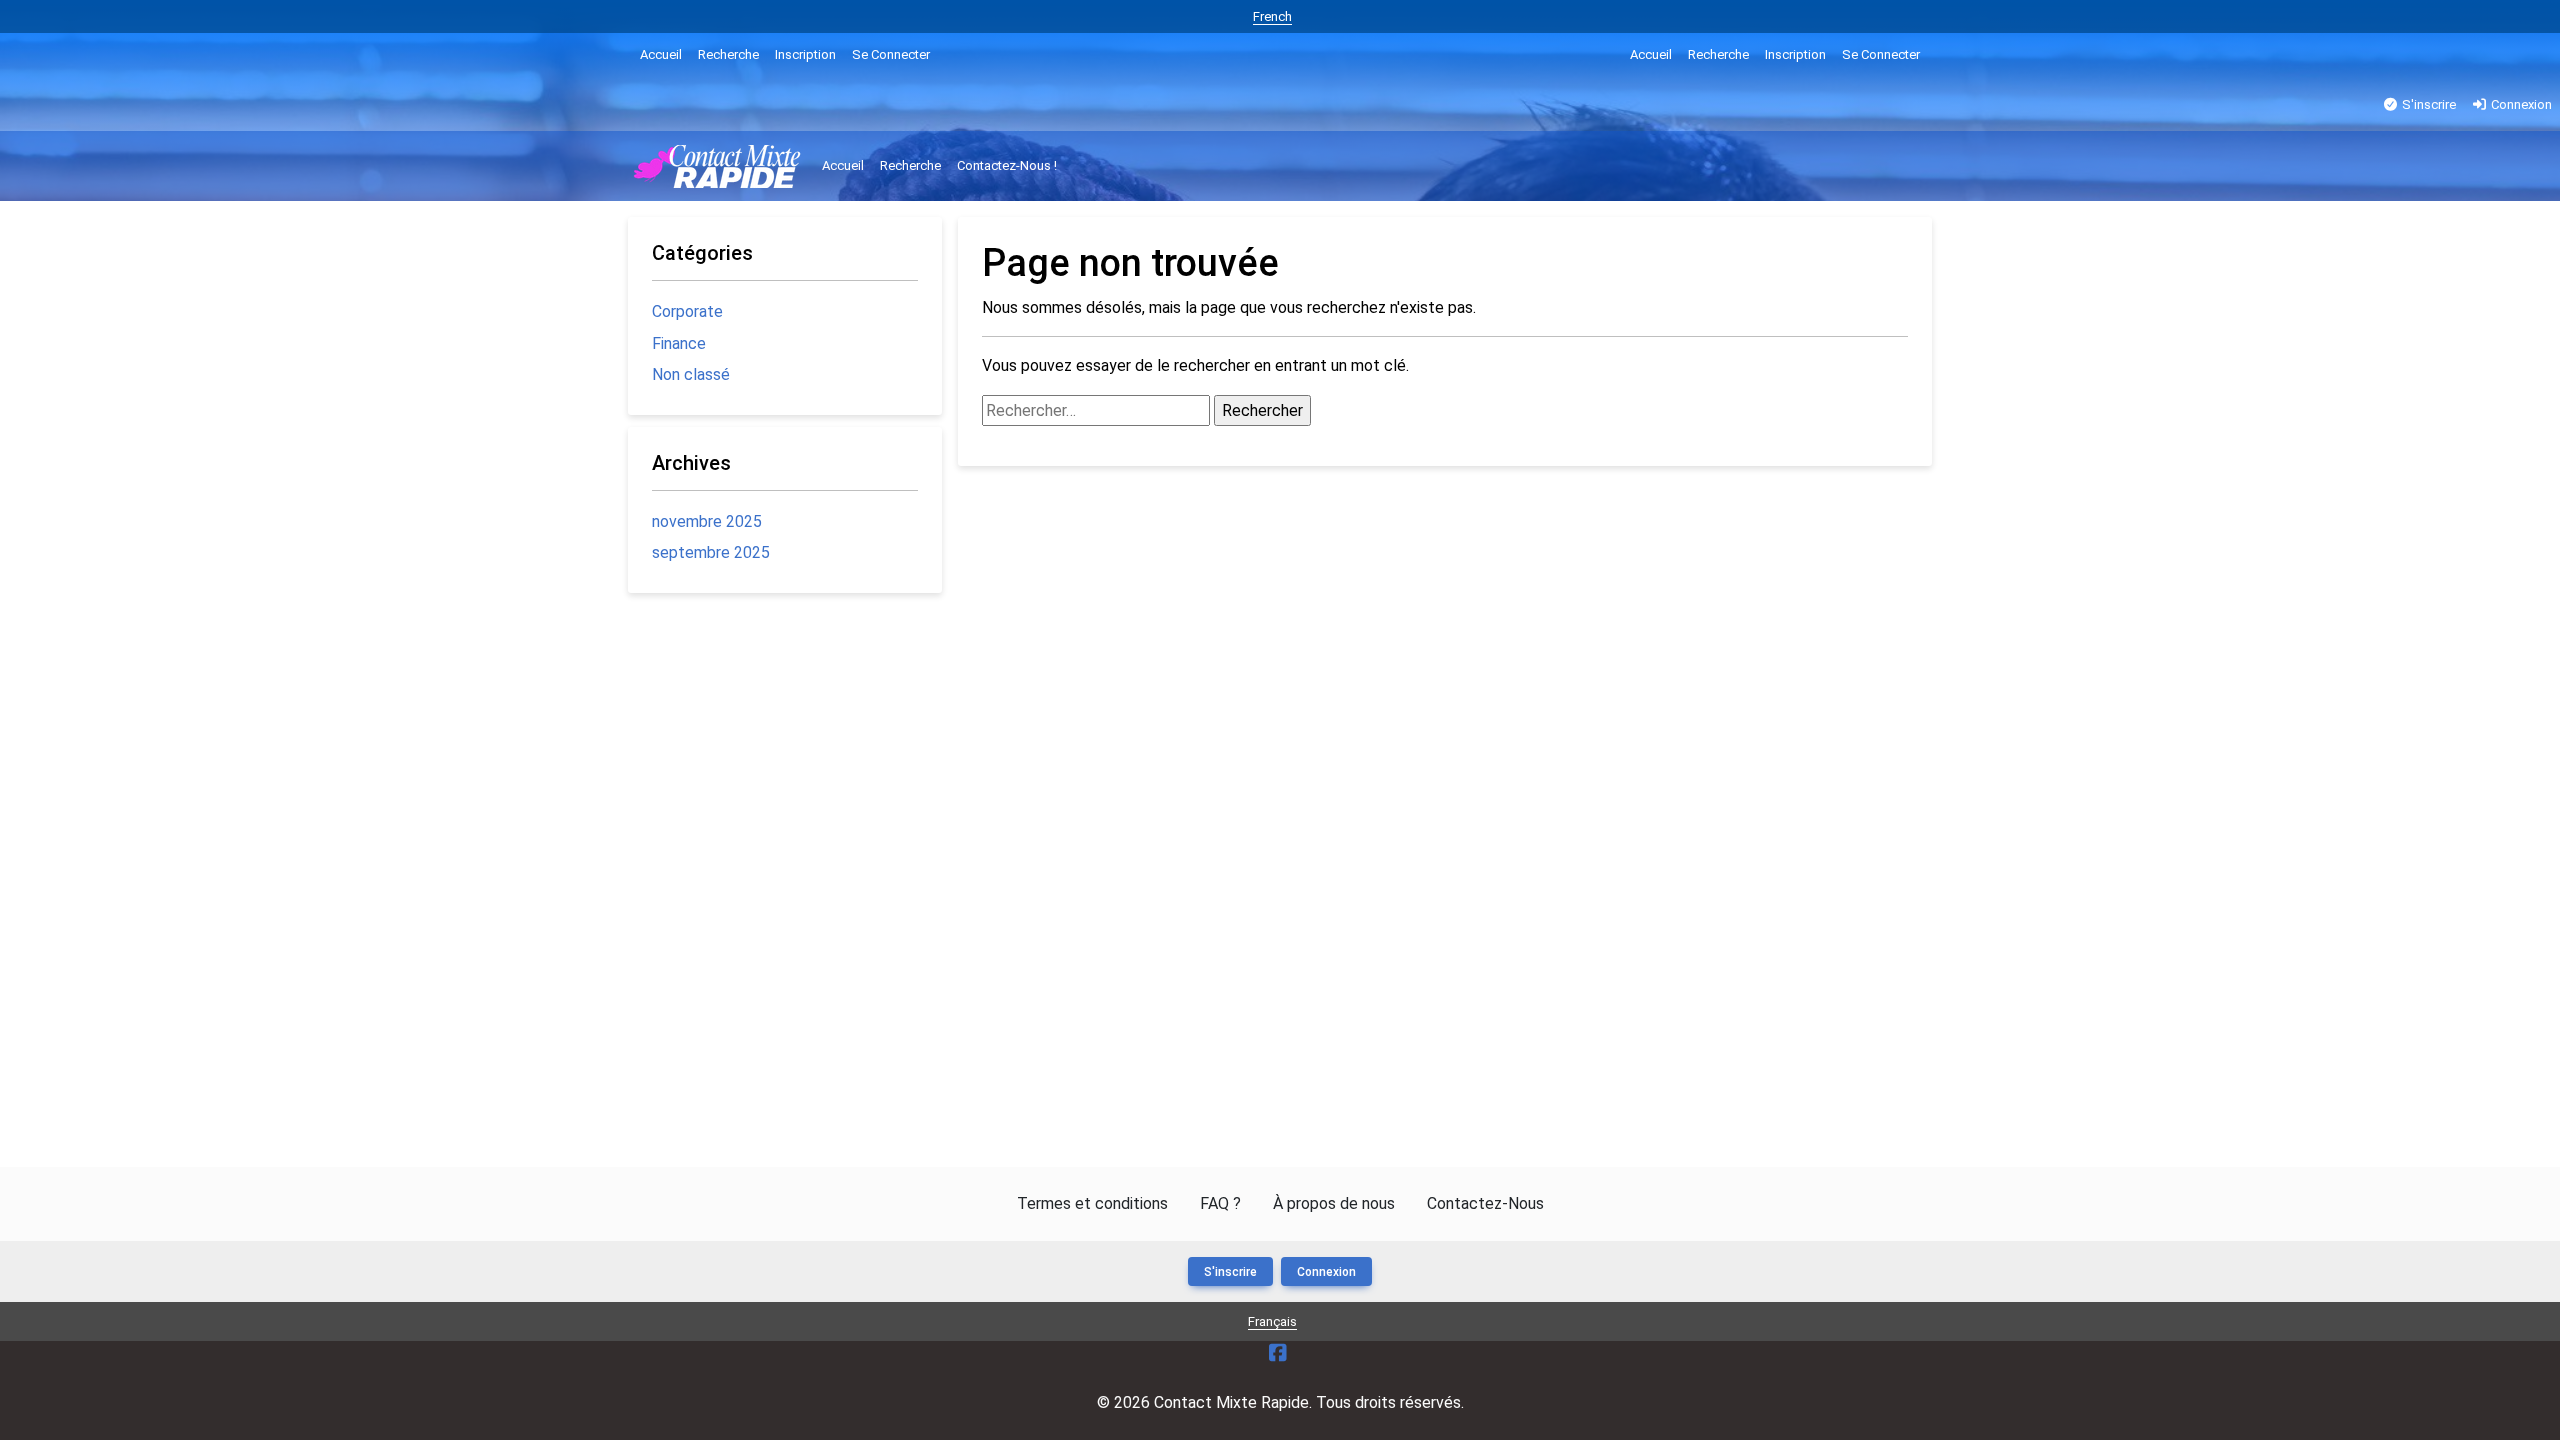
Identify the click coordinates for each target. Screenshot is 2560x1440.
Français (1272, 1321)
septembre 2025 (711, 552)
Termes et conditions (1092, 1203)
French (1272, 16)
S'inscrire (2427, 104)
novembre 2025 (707, 521)
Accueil (661, 54)
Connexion (2520, 104)
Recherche (728, 54)
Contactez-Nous (1485, 1203)
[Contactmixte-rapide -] (719, 166)
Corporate (687, 311)
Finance (679, 343)
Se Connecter (891, 54)
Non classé (691, 374)
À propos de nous (1334, 1203)
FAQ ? (1220, 1203)
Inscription (805, 54)
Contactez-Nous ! (1007, 165)
